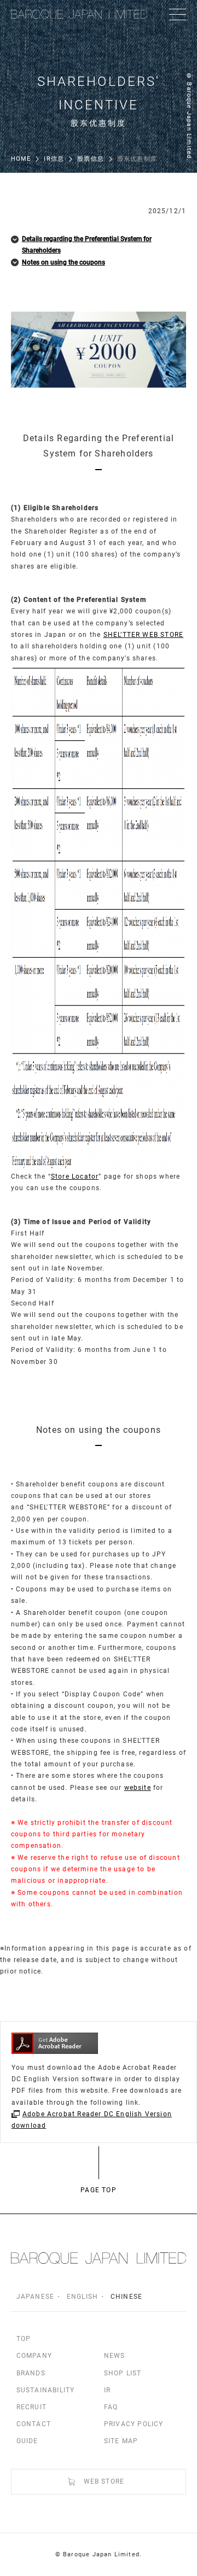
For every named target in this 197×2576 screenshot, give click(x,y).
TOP (24, 2339)
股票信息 (91, 159)
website (138, 1788)
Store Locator (75, 1176)
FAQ (111, 2407)
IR (107, 2390)
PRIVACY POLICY (134, 2424)
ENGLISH (82, 2297)
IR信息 (54, 159)
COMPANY (34, 2356)
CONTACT (34, 2424)
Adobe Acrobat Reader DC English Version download (92, 2120)
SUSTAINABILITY (46, 2390)
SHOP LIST (123, 2373)
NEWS (115, 2356)
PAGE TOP (99, 2190)
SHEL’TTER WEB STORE (144, 635)
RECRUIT (31, 2407)
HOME (21, 159)
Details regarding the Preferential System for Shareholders (87, 245)
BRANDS (31, 2373)
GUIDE (27, 2441)
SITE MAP (121, 2441)
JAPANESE (36, 2297)
